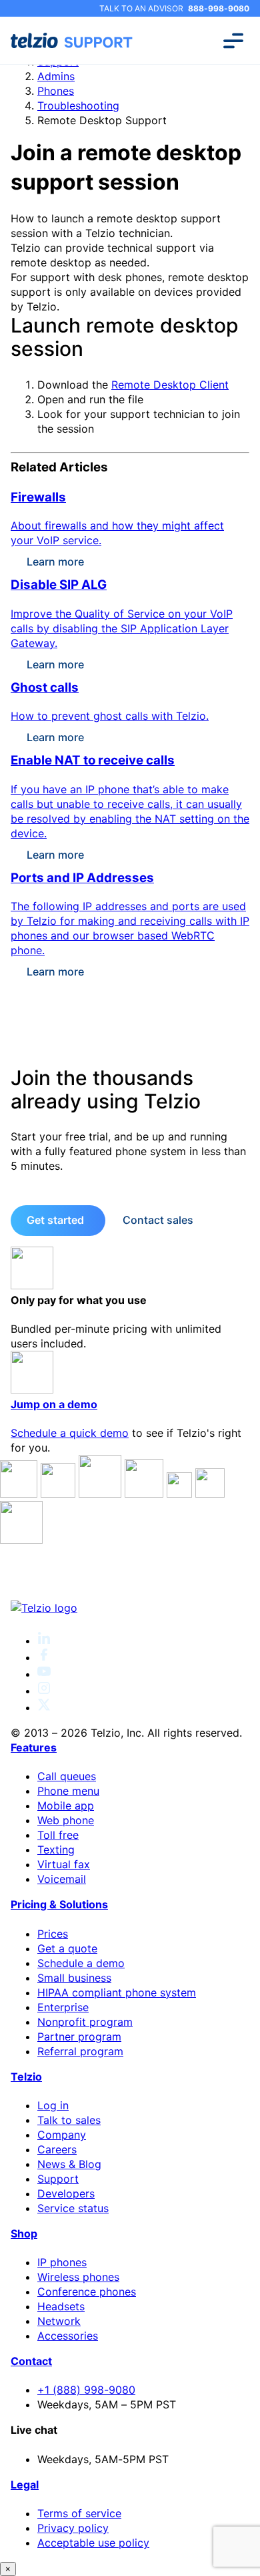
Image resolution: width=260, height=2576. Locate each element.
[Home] (130, 1608)
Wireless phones (78, 2277)
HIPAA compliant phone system (117, 1992)
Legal (25, 2485)
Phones (56, 91)
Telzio (26, 2077)
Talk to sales (69, 2120)
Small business (74, 1978)
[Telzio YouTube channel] (44, 1674)
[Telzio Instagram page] (44, 1691)
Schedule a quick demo (70, 1433)
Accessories (68, 2336)
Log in (53, 2105)
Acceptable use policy (93, 2543)
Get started (55, 1220)
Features (34, 1747)
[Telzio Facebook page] (44, 1657)
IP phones (62, 2262)
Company (62, 2135)
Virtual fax (64, 1864)
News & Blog (69, 2164)
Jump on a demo (54, 1404)
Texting (56, 1850)
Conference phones (87, 2292)
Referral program (80, 2051)
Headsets (61, 2306)
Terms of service (79, 2513)
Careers (57, 2149)
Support (58, 2179)
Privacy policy (73, 2528)
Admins (56, 76)
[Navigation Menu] (233, 41)
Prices (53, 1934)
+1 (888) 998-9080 (86, 2390)
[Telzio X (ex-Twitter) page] (44, 1707)
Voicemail (62, 1879)
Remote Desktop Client (170, 385)
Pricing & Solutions (59, 1904)
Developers (66, 2193)
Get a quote (67, 1948)
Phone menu (68, 1791)
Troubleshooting (78, 105)
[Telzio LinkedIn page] (44, 1641)
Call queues (67, 1776)
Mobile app (66, 1805)
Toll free (58, 1835)
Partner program (79, 2036)
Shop (24, 2233)
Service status (73, 2208)
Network (59, 2321)
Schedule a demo (81, 1963)
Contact (31, 2361)
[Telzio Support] (73, 41)
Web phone (66, 1820)
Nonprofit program (85, 2022)
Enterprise (63, 2007)
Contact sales (158, 1220)
